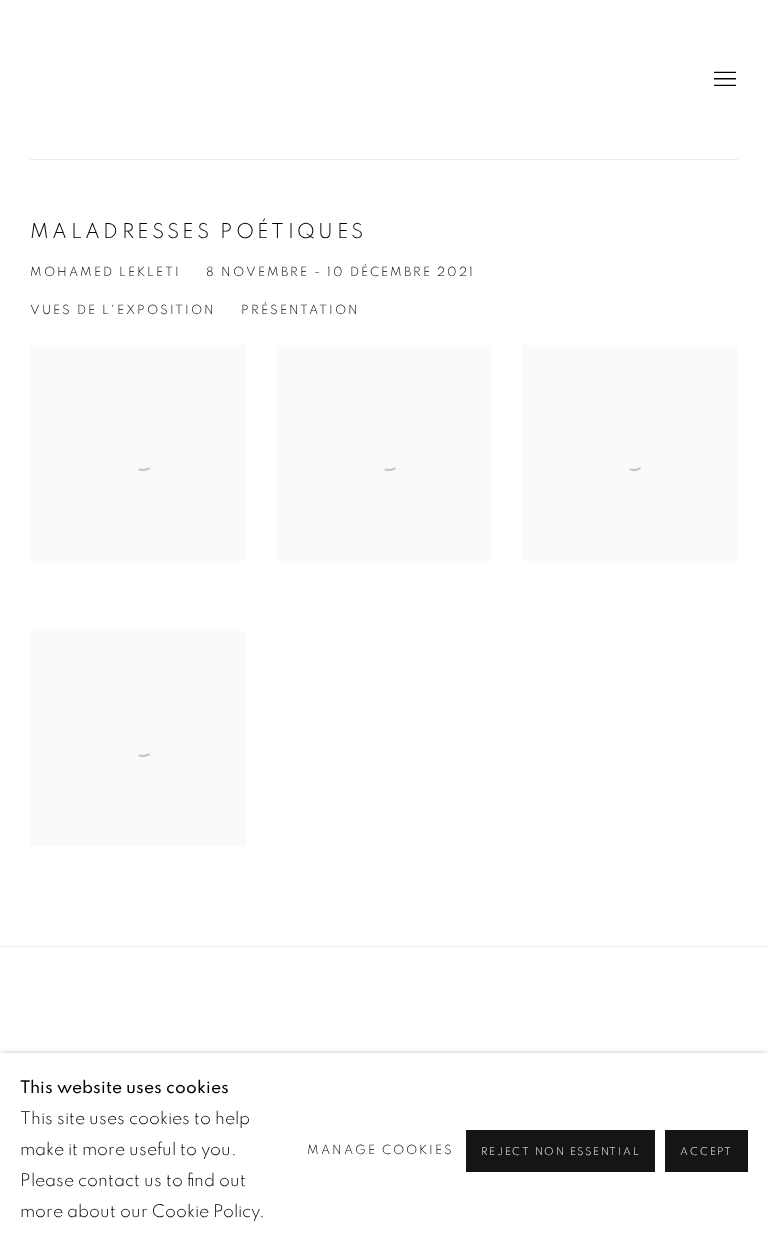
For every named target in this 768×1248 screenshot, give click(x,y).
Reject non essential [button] (560, 1151)
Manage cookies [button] (380, 1150)
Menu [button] (723, 80)
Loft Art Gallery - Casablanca (100, 79)
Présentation (300, 310)
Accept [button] (706, 1151)
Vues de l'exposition (123, 310)
